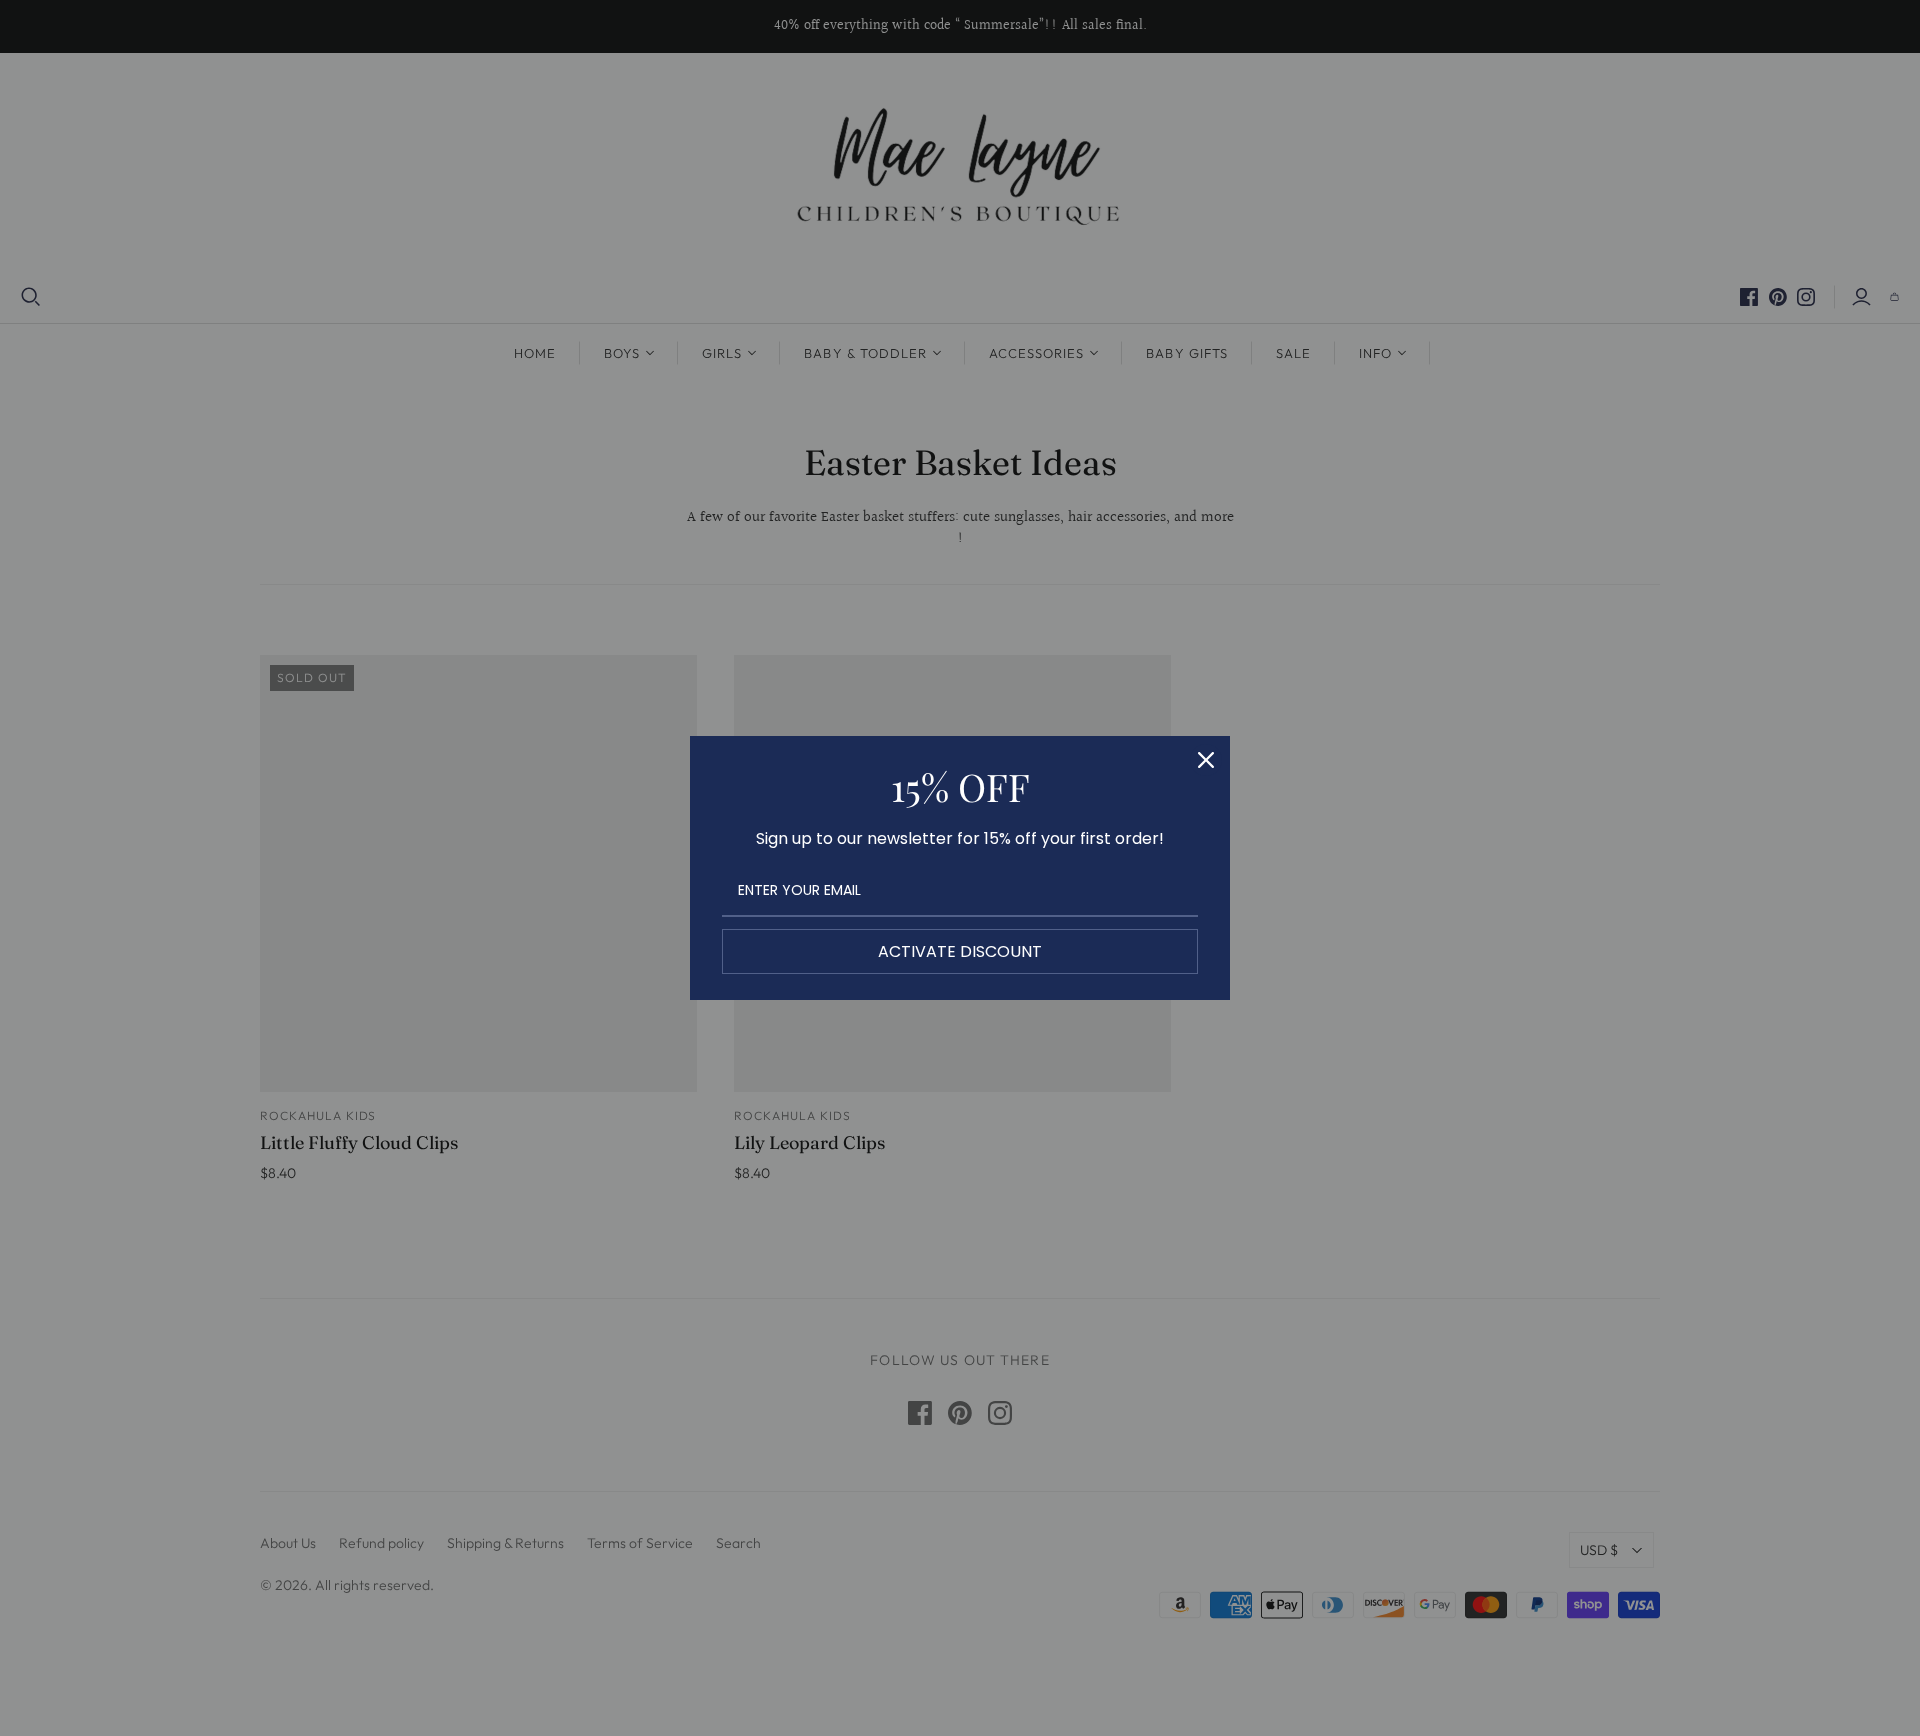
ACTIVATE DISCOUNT (960, 951)
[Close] (1206, 760)
